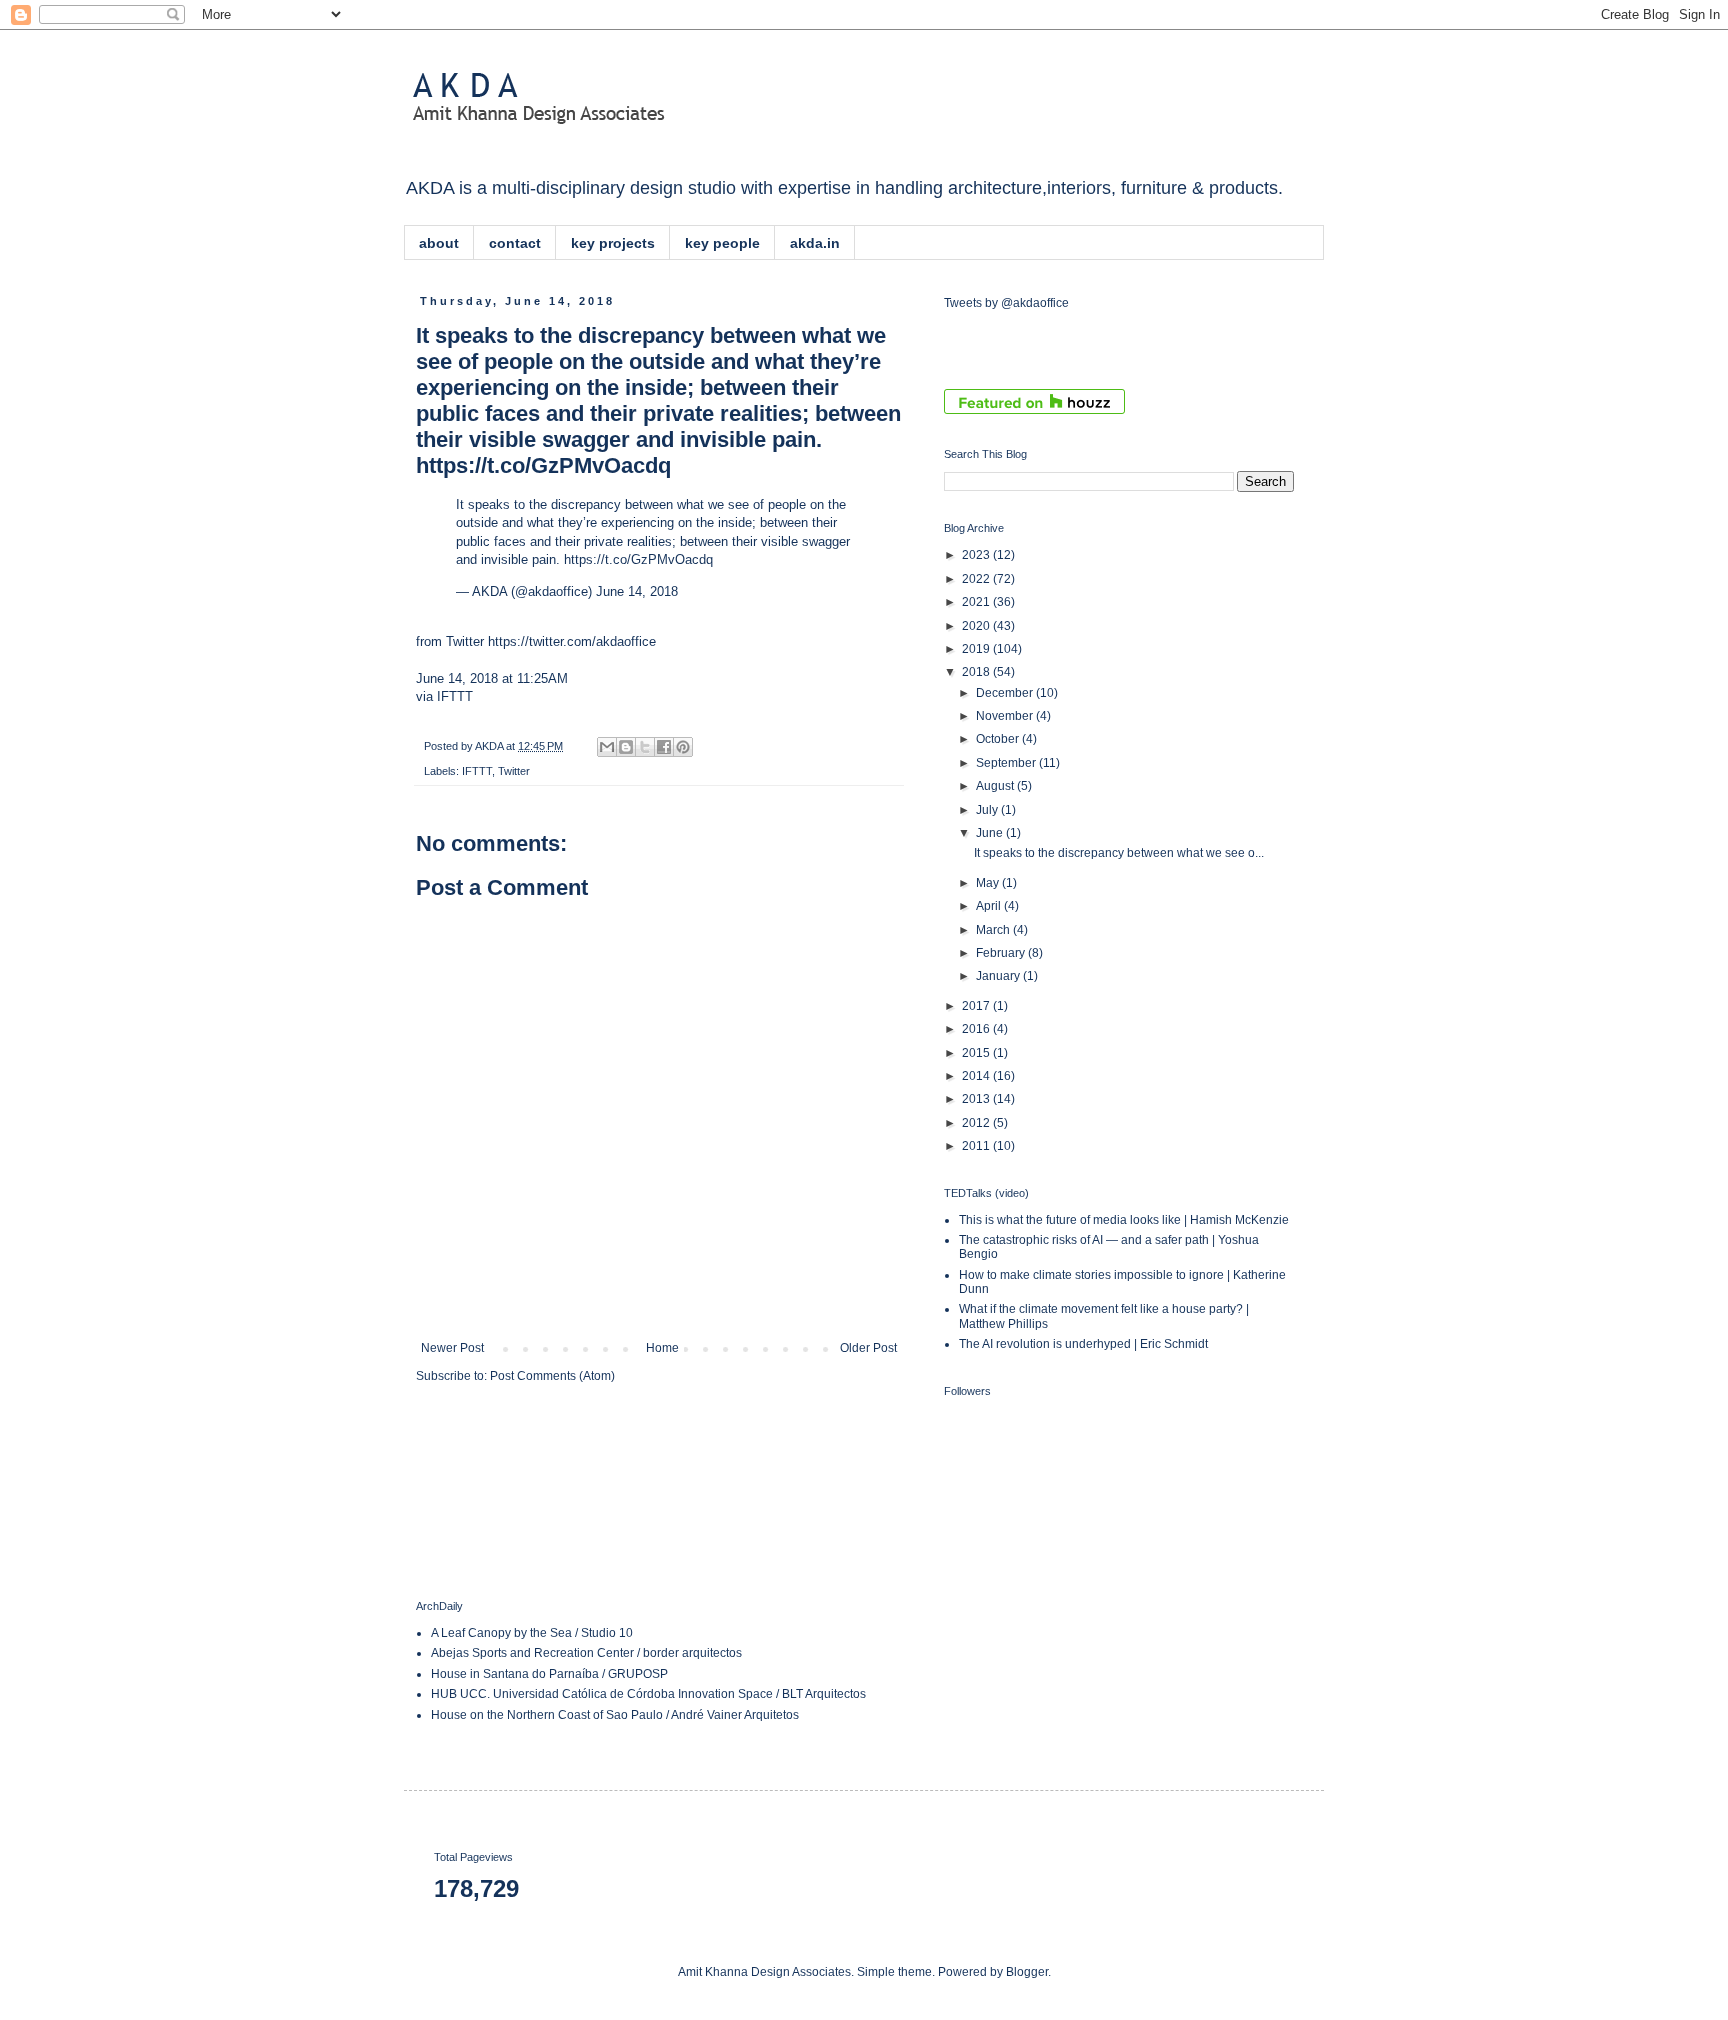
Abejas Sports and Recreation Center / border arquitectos (586, 1653)
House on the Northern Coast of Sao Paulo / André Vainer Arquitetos (615, 1715)
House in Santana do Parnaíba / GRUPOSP (549, 1674)
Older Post (868, 1348)
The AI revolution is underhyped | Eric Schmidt (1083, 1344)
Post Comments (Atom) (552, 1376)
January (999, 976)
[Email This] (607, 747)
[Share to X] (645, 747)
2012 (977, 1123)
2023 (977, 555)
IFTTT (455, 696)
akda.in (815, 243)
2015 (977, 1053)
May (989, 883)
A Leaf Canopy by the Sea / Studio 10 (532, 1633)
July (988, 810)
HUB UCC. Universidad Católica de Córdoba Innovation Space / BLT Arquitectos (648, 1694)
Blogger (1027, 1972)
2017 (977, 1006)
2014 (977, 1076)
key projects (613, 243)
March (994, 930)
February (1002, 953)
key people (722, 243)
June (991, 833)
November (1006, 716)
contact (515, 243)
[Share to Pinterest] (683, 747)
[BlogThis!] (626, 747)
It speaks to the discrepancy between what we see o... (1119, 853)
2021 (977, 602)
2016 (977, 1029)
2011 (977, 1146)
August (996, 786)
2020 (977, 626)
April (990, 906)
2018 (977, 672)
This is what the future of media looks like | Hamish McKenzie (1124, 1220)
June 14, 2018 (637, 591)
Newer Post (452, 1348)
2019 (977, 649)
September (1007, 763)
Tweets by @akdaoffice (1006, 303)
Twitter (514, 771)
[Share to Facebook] (664, 747)
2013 (977, 1099)
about (439, 243)
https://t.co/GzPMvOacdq (638, 559)
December (1006, 693)
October (999, 739)
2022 (977, 579)
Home (662, 1348)
